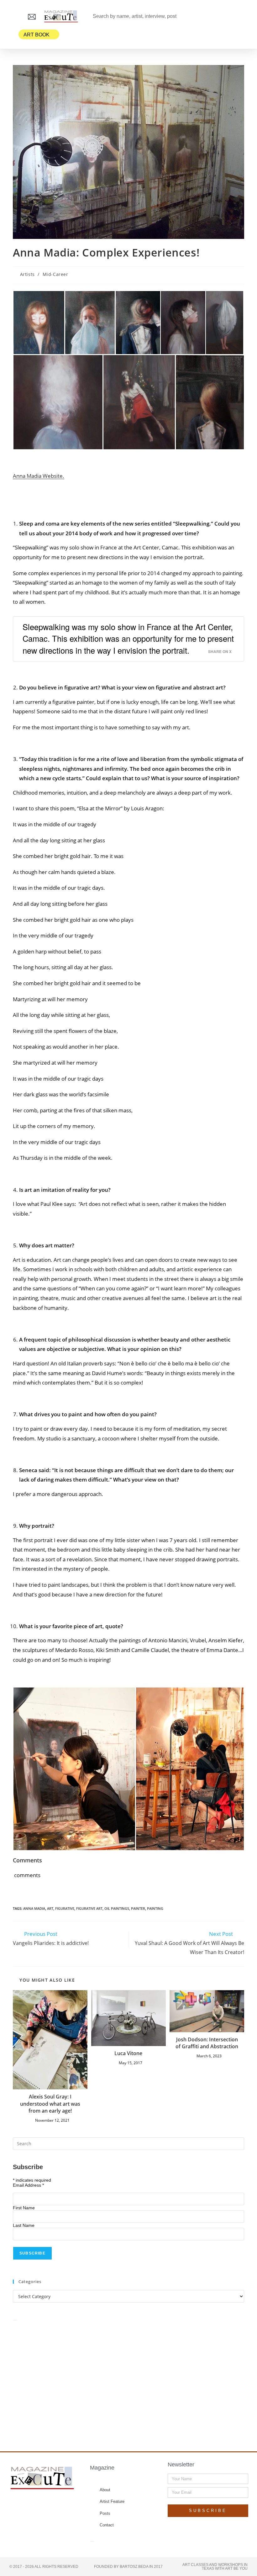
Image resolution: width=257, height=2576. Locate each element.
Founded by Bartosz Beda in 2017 (128, 2567)
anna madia (34, 1908)
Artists (27, 274)
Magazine (102, 2468)
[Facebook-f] (24, 2504)
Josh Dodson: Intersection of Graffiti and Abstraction (207, 2043)
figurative (65, 1908)
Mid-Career (55, 274)
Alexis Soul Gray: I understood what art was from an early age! (50, 2104)
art (50, 1908)
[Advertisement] (128, 2379)
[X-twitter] (37, 2504)
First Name (24, 2208)
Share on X (220, 652)
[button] (14, 16)
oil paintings (117, 1908)
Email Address (28, 2185)
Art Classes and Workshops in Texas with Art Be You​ (215, 2567)
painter (138, 1908)
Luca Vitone (128, 2053)
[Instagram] (49, 2504)
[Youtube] (61, 2504)
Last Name (24, 2225)
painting (155, 1908)
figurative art (89, 1908)
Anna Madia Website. (39, 476)
